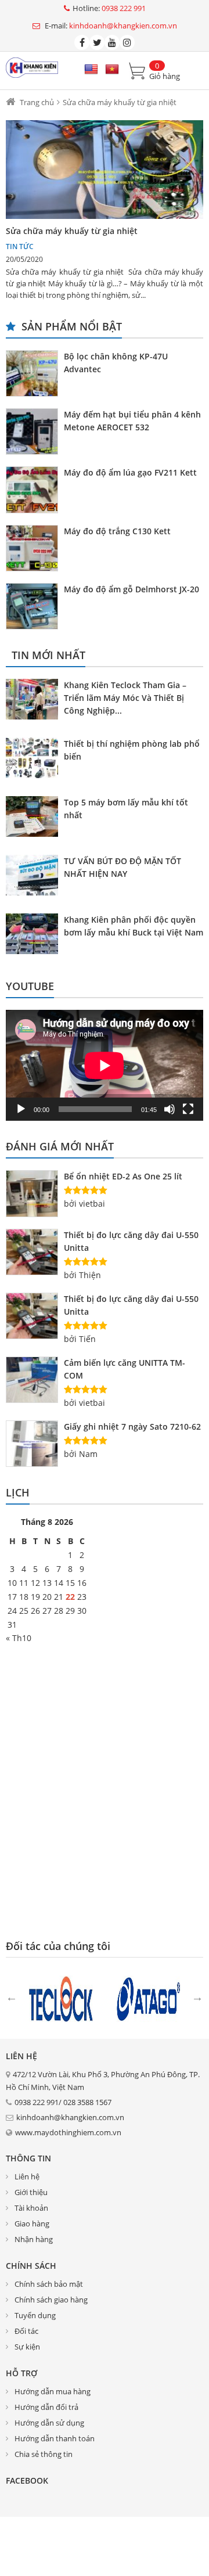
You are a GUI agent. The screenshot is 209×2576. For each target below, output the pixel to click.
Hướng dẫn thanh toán (55, 2438)
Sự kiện (27, 2347)
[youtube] (112, 42)
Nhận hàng (34, 2239)
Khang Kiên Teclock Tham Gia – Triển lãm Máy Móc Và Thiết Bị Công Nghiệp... (125, 698)
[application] (105, 1065)
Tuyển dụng (35, 2315)
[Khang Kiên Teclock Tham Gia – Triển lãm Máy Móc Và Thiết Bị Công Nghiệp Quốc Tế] (35, 701)
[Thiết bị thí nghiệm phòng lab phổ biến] (35, 760)
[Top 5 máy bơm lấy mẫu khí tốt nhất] (35, 818)
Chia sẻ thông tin (44, 2454)
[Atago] (148, 1998)
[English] (91, 70)
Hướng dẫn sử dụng (49, 2423)
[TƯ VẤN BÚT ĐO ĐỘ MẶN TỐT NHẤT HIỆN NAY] (35, 877)
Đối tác (26, 2331)
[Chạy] (21, 1109)
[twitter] (97, 42)
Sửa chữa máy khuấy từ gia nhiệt (72, 231)
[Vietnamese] (112, 70)
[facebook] (82, 42)
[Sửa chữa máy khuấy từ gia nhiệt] (105, 170)
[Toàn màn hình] (188, 1109)
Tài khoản (31, 2208)
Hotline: (109, 8)
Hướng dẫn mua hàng (53, 2391)
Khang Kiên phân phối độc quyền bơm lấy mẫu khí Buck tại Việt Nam (134, 926)
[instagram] (127, 42)
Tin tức (20, 247)
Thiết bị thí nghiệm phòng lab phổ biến (132, 750)
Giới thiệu (31, 2192)
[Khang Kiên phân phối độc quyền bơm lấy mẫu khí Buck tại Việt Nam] (35, 936)
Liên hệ (27, 2176)
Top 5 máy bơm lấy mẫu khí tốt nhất (126, 809)
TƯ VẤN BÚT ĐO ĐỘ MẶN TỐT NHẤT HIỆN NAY (122, 867)
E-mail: (110, 26)
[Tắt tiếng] (170, 1109)
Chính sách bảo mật (49, 2284)
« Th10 (19, 1638)
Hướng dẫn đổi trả (46, 2407)
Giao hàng (32, 2224)
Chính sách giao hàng (51, 2300)
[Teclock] (61, 1998)
